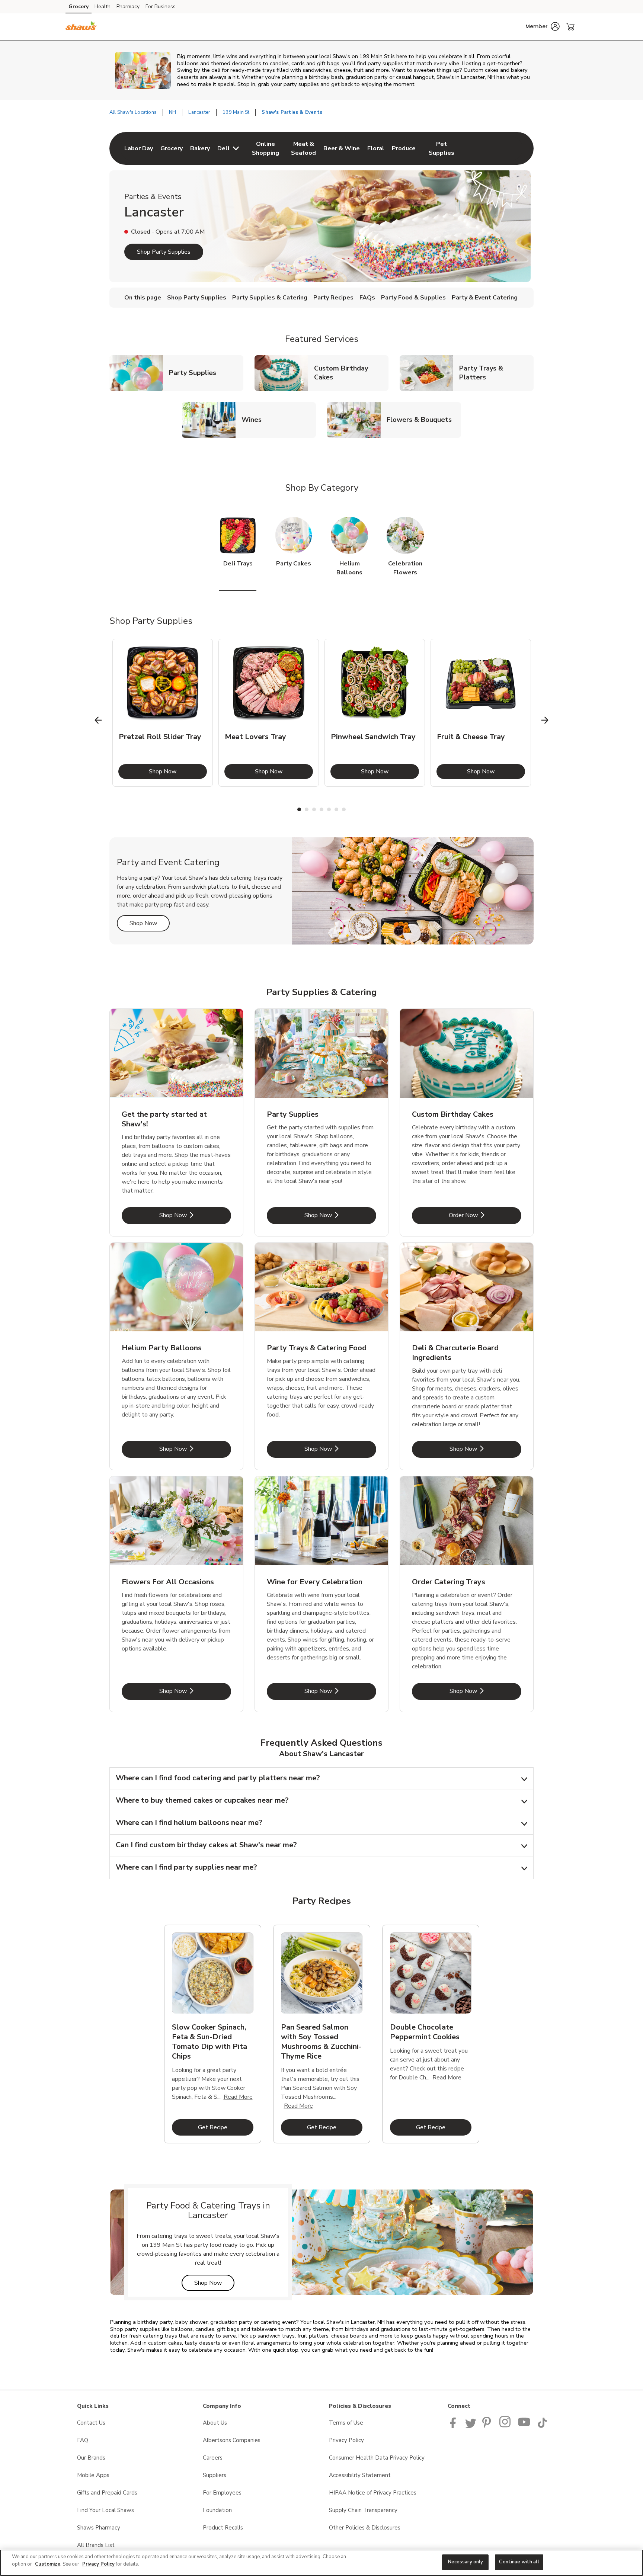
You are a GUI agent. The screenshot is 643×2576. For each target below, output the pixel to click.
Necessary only (466, 2562)
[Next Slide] (545, 720)
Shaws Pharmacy (99, 2528)
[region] (321, 2563)
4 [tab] (321, 809)
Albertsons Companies (232, 2440)
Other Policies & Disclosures (365, 2528)
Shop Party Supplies (164, 252)
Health (103, 7)
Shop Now (178, 771)
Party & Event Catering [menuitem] (485, 298)
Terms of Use (346, 2423)
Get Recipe (226, 2127)
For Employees (222, 2493)
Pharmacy (128, 7)
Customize (48, 2564)
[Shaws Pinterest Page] (488, 2426)
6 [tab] (336, 809)
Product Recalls (223, 2528)
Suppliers (215, 2475)
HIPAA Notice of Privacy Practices (373, 2493)
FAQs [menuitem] (367, 298)
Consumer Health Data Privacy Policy (377, 2458)
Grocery (79, 7)
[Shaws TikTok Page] (542, 2426)
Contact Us (91, 2423)
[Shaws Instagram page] (506, 2426)
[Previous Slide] (98, 720)
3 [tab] (314, 809)
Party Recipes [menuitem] (333, 298)
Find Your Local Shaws (105, 2510)
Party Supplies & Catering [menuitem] (270, 298)
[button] (543, 26)
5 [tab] (329, 809)
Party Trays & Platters (496, 373)
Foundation (217, 2510)
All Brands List (96, 2545)
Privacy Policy (346, 2440)
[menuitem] (139, 148)
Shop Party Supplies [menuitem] (197, 298)
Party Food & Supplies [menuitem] (413, 298)
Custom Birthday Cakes (351, 373)
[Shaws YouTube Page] (524, 2426)
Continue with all (519, 2562)
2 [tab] (307, 809)
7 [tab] (344, 809)
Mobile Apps (93, 2475)
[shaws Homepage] (81, 27)
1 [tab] (299, 809)
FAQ (83, 2440)
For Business (161, 7)
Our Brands (91, 2458)
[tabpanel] (163, 713)
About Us (215, 2423)
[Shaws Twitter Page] (471, 2426)
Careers (213, 2458)
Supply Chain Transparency (363, 2510)
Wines (255, 419)
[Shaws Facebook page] (455, 2426)
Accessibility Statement (360, 2475)
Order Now (485, 1215)
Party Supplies (196, 373)
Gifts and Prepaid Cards (107, 2493)
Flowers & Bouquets (422, 419)
